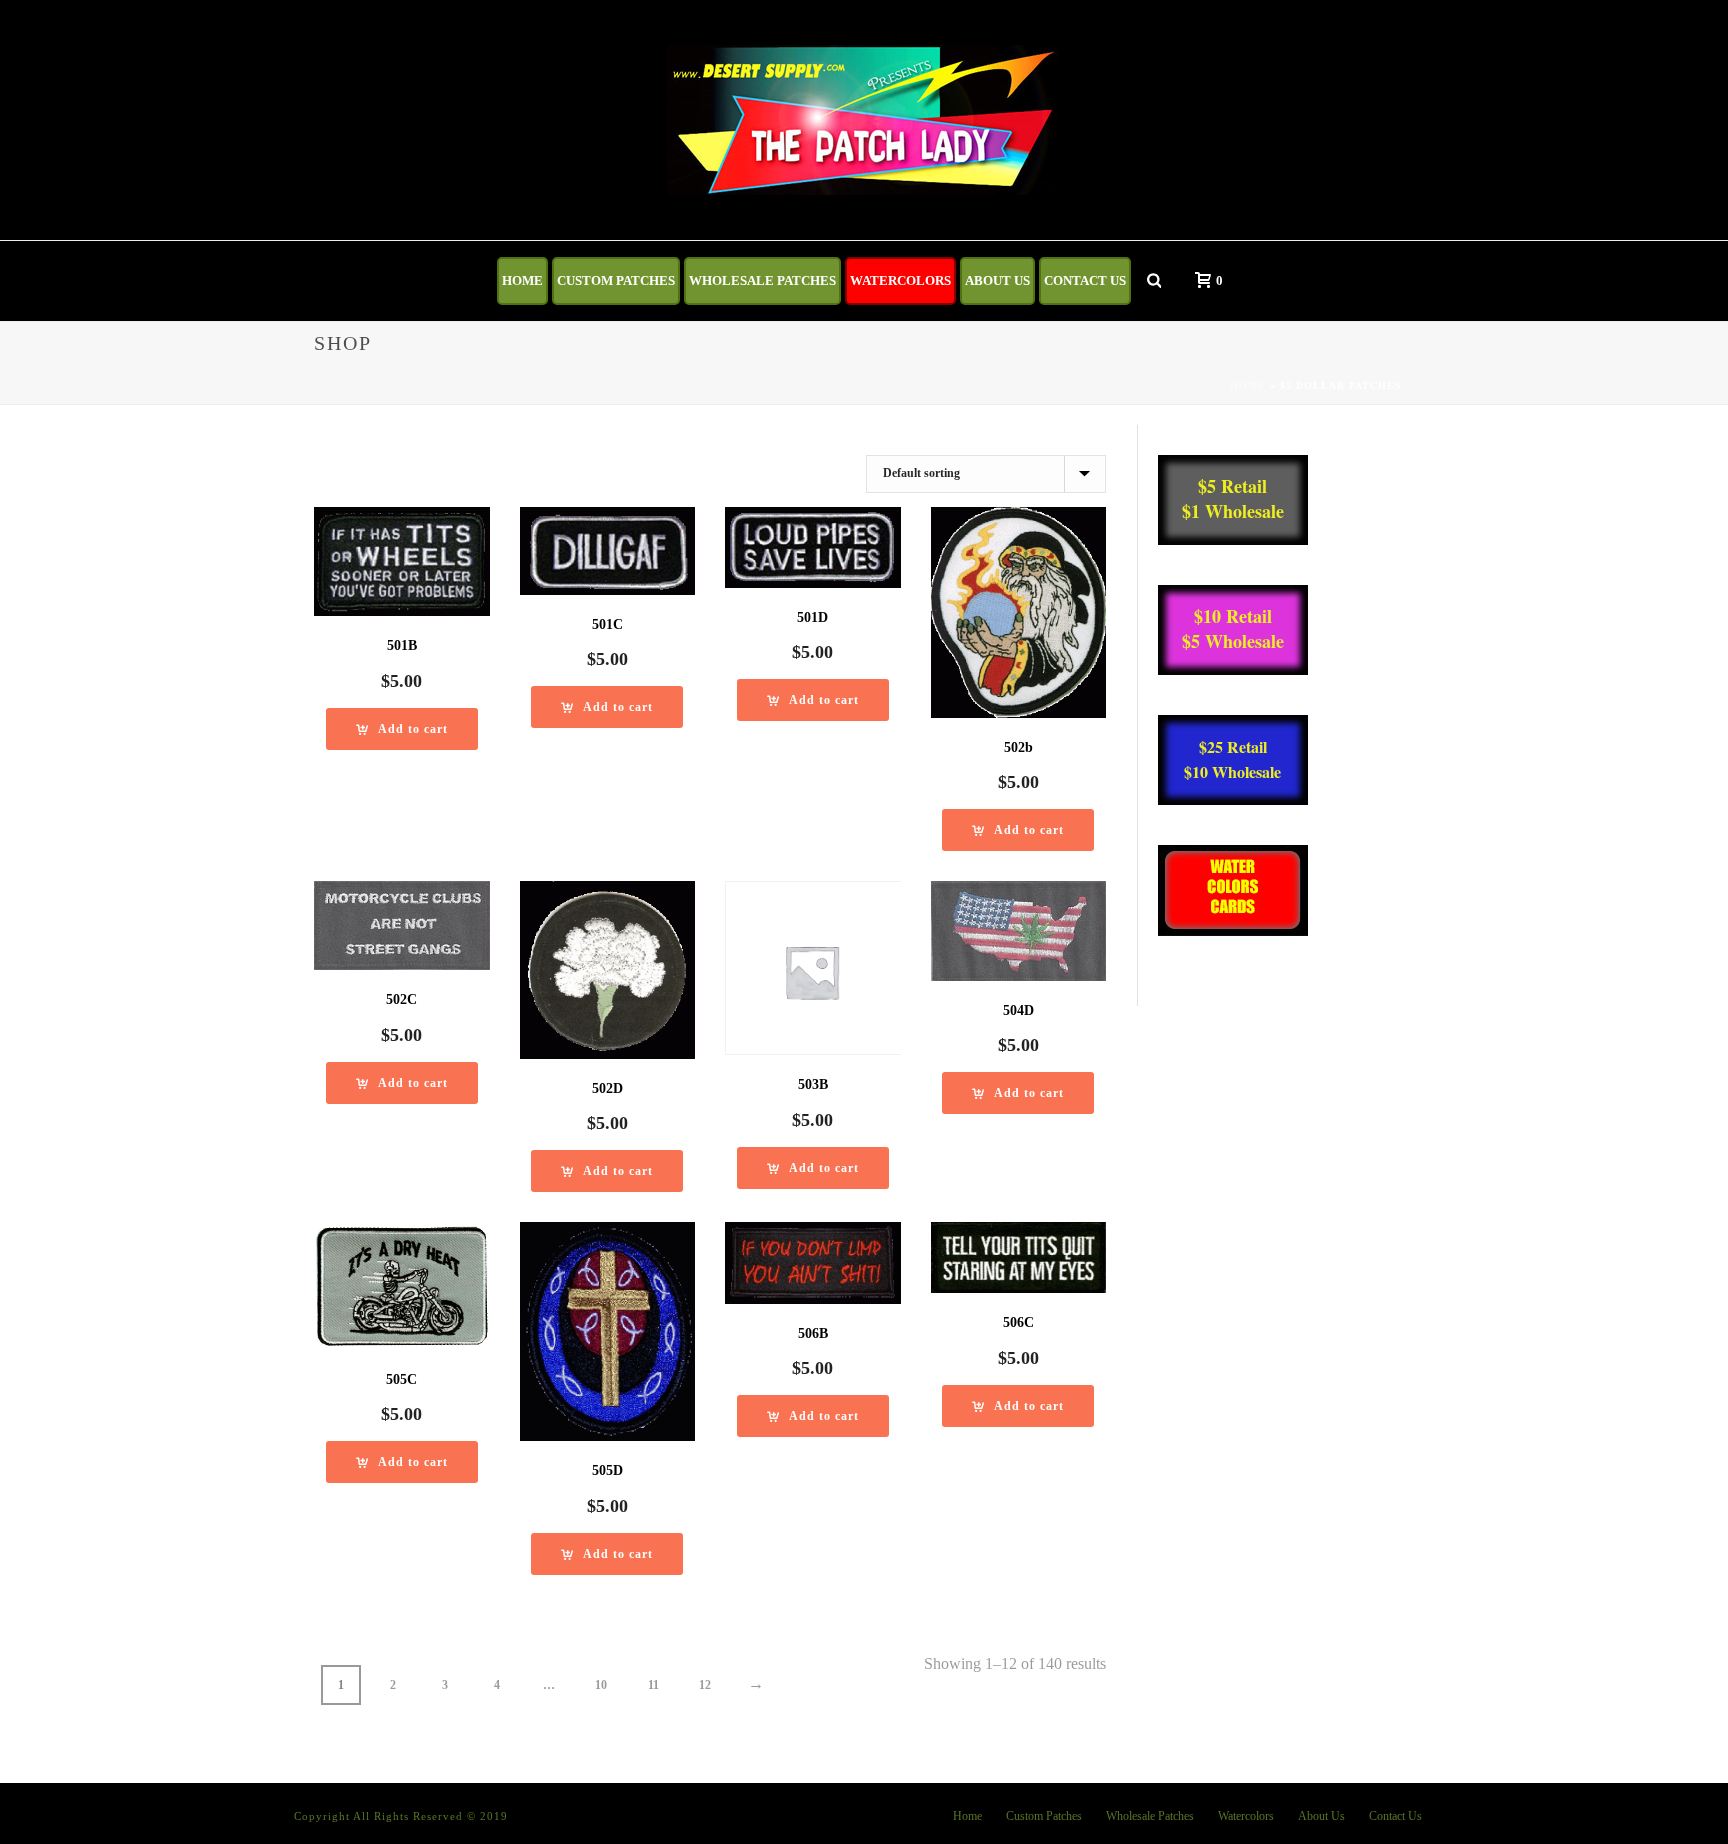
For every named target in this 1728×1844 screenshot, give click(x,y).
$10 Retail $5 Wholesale (1233, 628)
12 (705, 1685)
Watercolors (900, 280)
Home (522, 280)
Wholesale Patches (762, 280)
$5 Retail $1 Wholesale (1233, 498)
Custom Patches (616, 280)
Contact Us (1085, 280)
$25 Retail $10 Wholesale (1232, 759)
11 (653, 1685)
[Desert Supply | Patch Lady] (864, 120)
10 (601, 1685)
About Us (997, 280)
